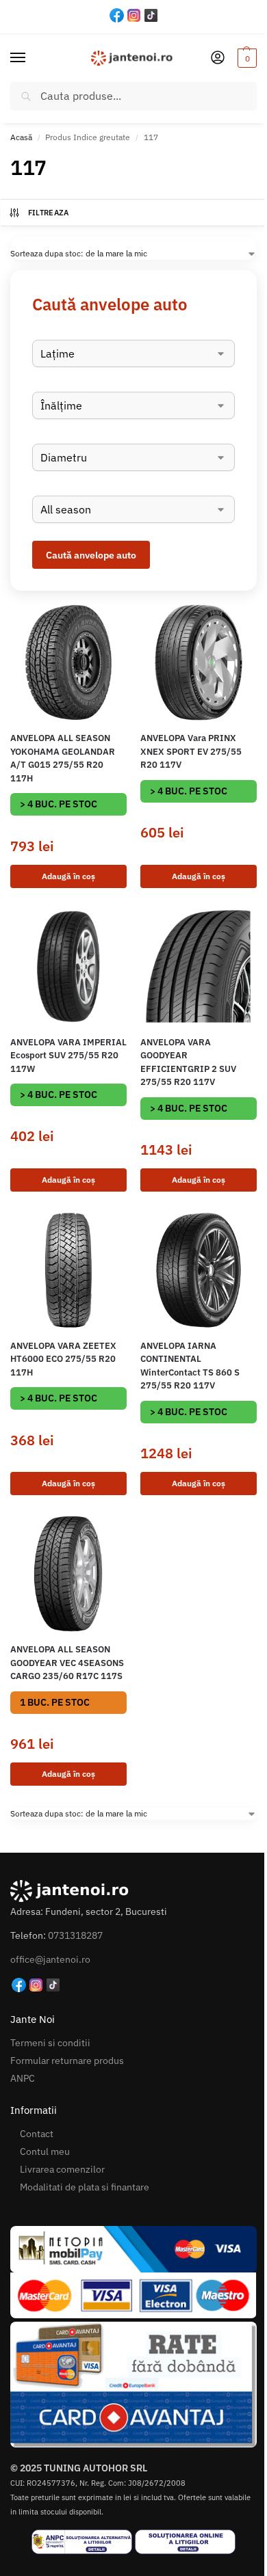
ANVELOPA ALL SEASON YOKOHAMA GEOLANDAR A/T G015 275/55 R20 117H (63, 758)
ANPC (23, 2078)
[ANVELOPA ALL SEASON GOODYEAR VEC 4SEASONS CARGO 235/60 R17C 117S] (68, 1574)
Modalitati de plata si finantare (85, 2187)
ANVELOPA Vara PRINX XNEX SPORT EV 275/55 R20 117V (191, 751)
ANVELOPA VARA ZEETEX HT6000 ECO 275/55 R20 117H (63, 1359)
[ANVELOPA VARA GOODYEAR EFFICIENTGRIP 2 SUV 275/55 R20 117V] (199, 967)
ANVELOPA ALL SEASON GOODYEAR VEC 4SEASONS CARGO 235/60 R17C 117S (67, 1663)
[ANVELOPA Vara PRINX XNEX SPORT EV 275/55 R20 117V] (199, 662)
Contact (37, 2134)
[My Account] (218, 58)
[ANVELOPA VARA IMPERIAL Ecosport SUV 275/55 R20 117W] (68, 967)
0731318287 (75, 1935)
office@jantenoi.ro (50, 1959)
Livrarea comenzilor (62, 2169)
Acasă (21, 137)
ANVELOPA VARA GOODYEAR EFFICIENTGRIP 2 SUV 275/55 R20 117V (188, 1062)
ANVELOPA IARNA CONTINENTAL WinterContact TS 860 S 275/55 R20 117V (190, 1366)
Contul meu (45, 2151)
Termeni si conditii (50, 2043)
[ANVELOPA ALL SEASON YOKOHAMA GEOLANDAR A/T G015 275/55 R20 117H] (68, 662)
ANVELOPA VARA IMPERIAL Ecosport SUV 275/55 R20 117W (68, 1056)
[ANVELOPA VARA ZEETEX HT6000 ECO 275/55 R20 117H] (68, 1270)
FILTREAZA (49, 213)
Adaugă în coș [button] (68, 876)
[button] (245, 58)
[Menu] (31, 58)
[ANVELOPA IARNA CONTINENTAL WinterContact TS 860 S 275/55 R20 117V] (199, 1270)
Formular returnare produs (67, 2061)
